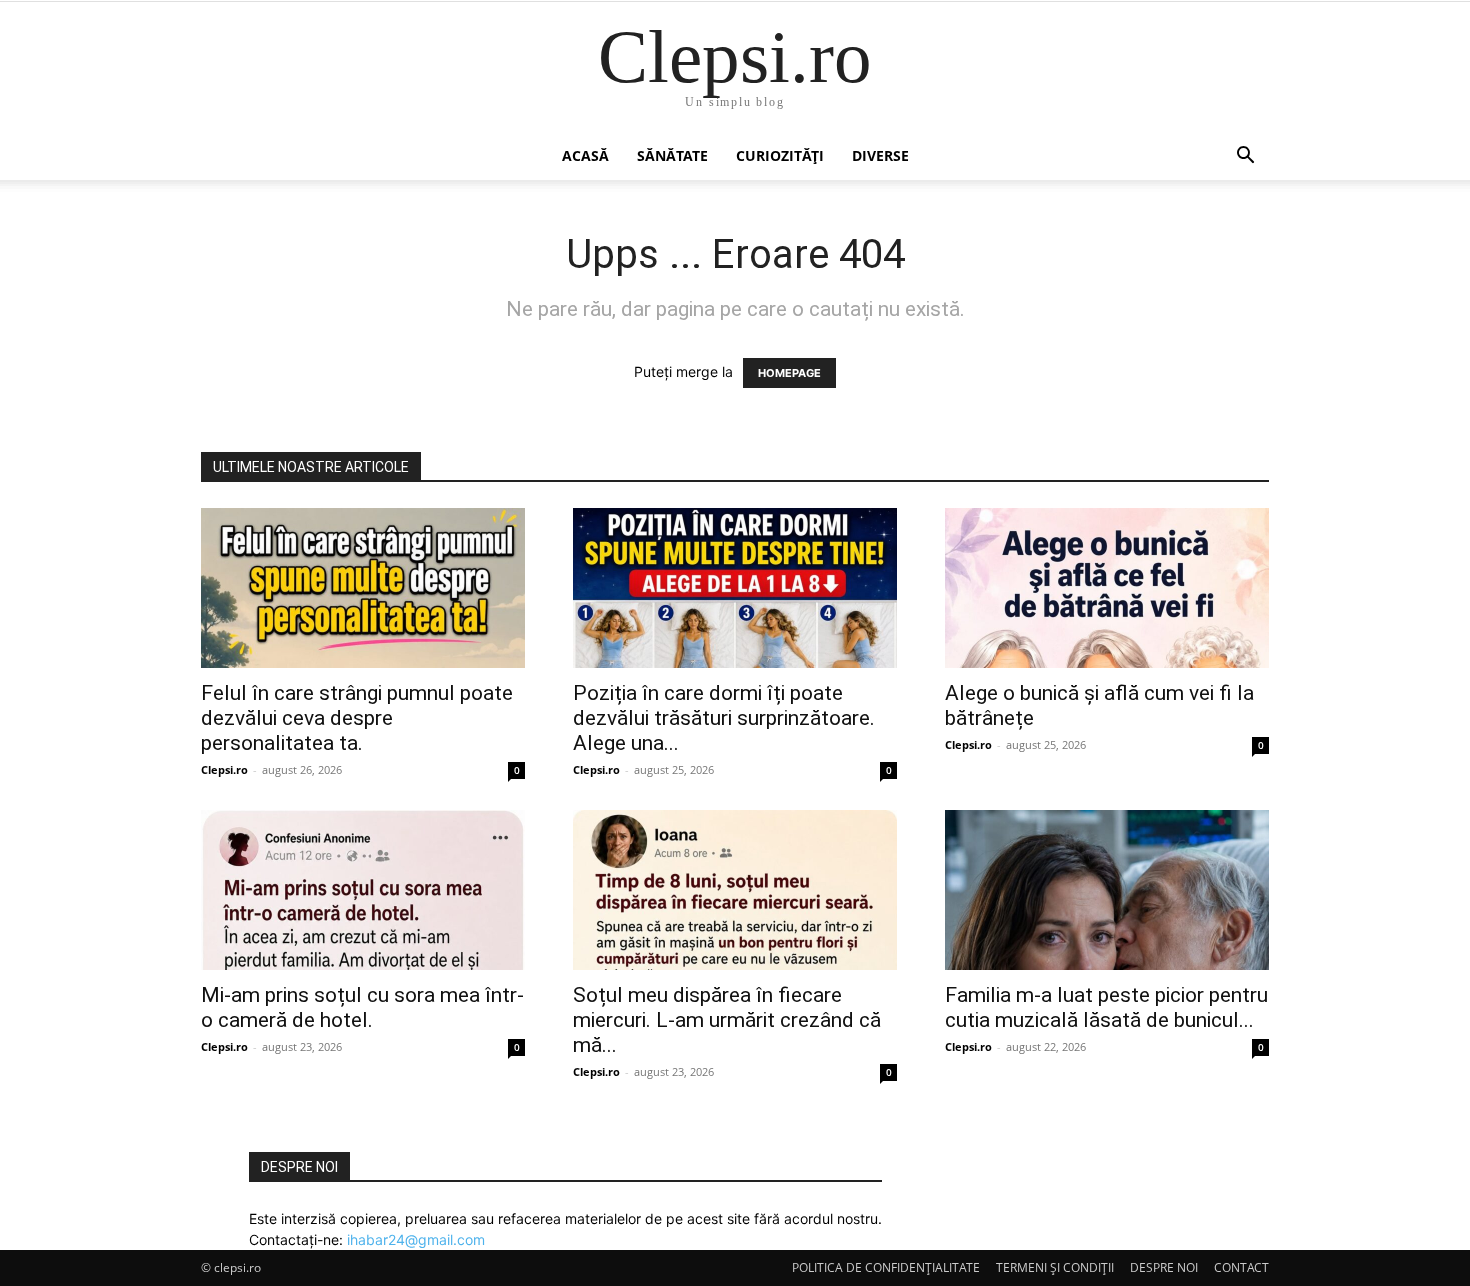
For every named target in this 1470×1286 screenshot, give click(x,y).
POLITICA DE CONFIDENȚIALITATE (886, 1267)
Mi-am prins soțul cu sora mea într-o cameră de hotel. (362, 1007)
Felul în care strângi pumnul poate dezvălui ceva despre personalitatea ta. (357, 718)
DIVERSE (880, 155)
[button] (1245, 157)
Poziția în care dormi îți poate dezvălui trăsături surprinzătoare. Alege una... (724, 718)
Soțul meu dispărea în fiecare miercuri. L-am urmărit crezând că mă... (727, 1020)
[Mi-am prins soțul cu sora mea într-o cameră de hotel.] (363, 890)
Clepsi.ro (224, 769)
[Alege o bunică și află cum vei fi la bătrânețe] (1107, 588)
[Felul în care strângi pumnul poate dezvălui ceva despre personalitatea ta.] (363, 588)
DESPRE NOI (1164, 1267)
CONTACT (1241, 1267)
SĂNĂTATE (672, 155)
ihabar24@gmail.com (416, 1239)
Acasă (585, 155)
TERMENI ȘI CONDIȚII (1055, 1267)
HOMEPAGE (789, 373)
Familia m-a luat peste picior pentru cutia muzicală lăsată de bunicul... (1106, 1007)
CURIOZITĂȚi (780, 155)
